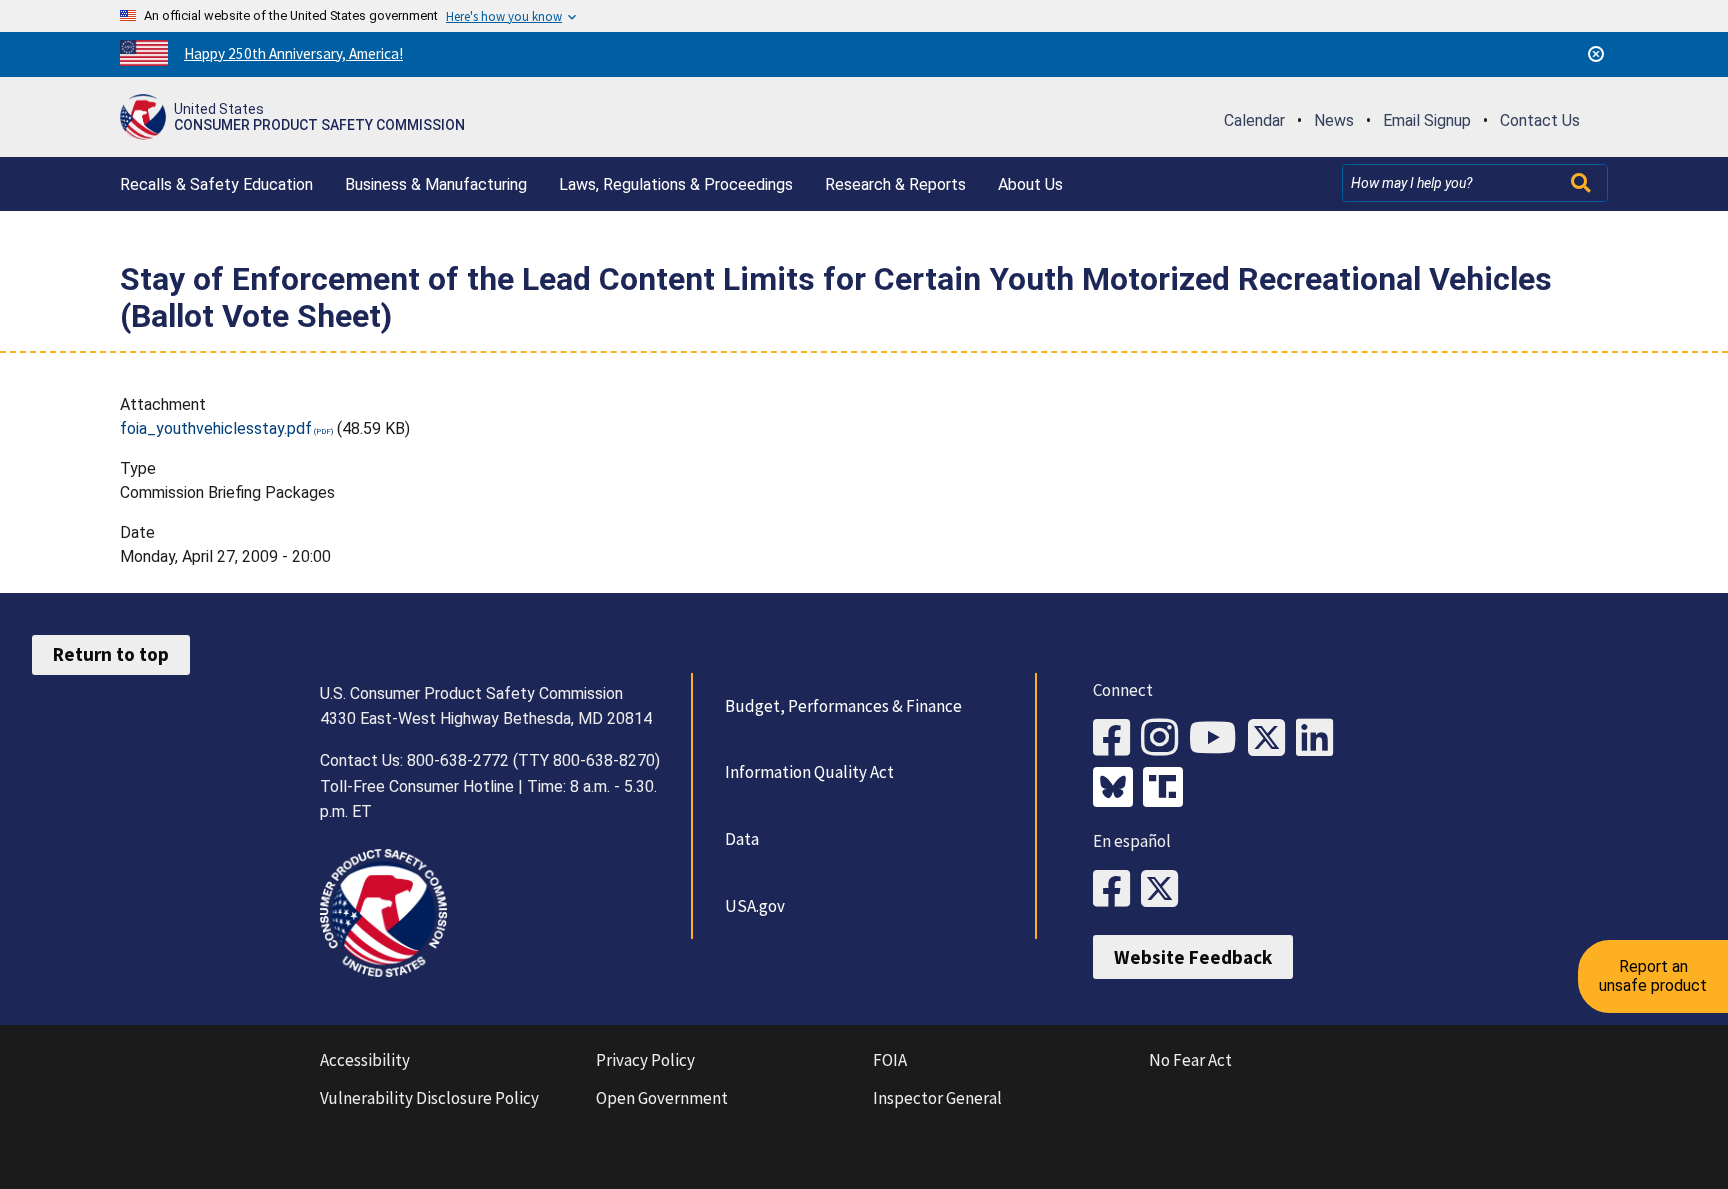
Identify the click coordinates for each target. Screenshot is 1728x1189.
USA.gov (755, 906)
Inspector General (937, 1098)
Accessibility (365, 1060)
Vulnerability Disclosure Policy (429, 1098)
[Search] (1583, 183)
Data (742, 839)
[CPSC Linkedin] (1320, 738)
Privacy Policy (645, 1060)
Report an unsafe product (1653, 975)
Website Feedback (1193, 957)
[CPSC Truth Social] (1168, 789)
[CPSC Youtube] (1218, 738)
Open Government (662, 1098)
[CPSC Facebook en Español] (1117, 889)
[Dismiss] (1596, 54)
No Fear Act (1190, 1060)
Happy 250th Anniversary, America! (293, 53)
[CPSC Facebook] (1117, 738)
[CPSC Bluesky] (1118, 789)
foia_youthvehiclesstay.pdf (216, 428)
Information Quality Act (809, 772)
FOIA (890, 1060)
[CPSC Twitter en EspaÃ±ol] (1165, 889)
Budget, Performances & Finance (843, 706)
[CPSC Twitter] (1272, 738)
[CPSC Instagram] (1165, 738)
